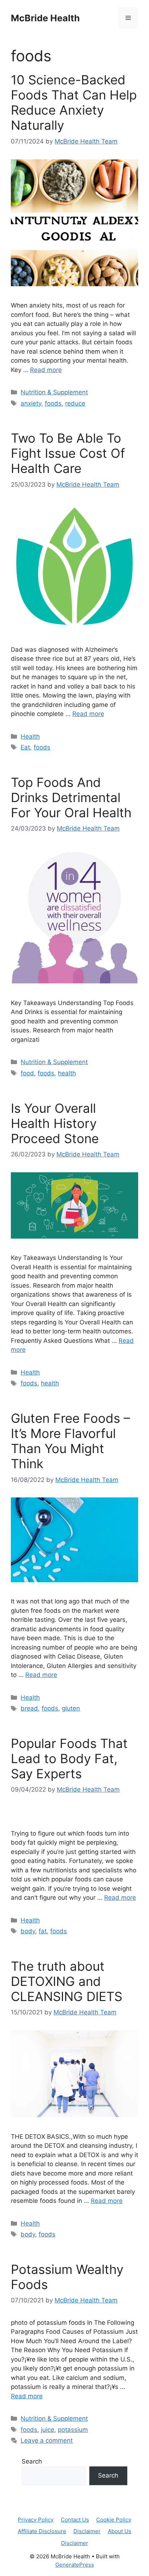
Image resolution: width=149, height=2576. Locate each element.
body (28, 1931)
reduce (75, 403)
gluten (71, 1708)
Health (30, 736)
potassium (73, 2430)
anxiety (31, 403)
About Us (120, 2531)
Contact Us (75, 2520)
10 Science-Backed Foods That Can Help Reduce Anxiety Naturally (74, 102)
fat (43, 1931)
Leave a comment (47, 2440)
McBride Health (45, 18)
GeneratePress (75, 2565)
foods (53, 403)
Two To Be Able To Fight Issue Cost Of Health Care (68, 453)
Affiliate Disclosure (42, 2531)
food (27, 1073)
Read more (46, 370)
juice (48, 2430)
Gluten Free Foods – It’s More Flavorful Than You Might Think (71, 1441)
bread (29, 1708)
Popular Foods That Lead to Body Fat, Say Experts (69, 1758)
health (67, 1073)
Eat (25, 747)
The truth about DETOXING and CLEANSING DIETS (67, 1981)
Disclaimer (87, 2531)
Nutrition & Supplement (54, 392)
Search (32, 2461)
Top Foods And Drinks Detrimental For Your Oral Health (71, 797)
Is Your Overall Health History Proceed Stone (55, 1123)
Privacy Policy (36, 2520)
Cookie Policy (114, 2520)
